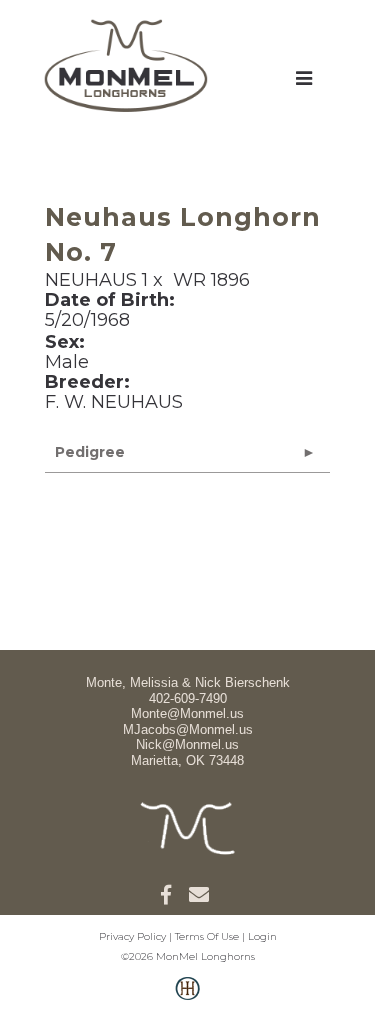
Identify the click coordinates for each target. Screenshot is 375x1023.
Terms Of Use (207, 936)
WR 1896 (211, 280)
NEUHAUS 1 (96, 280)
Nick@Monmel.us (187, 744)
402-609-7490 (188, 698)
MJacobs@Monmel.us (188, 729)
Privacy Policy (132, 936)
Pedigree (90, 452)
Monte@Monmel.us (187, 713)
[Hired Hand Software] (187, 999)
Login (262, 936)
